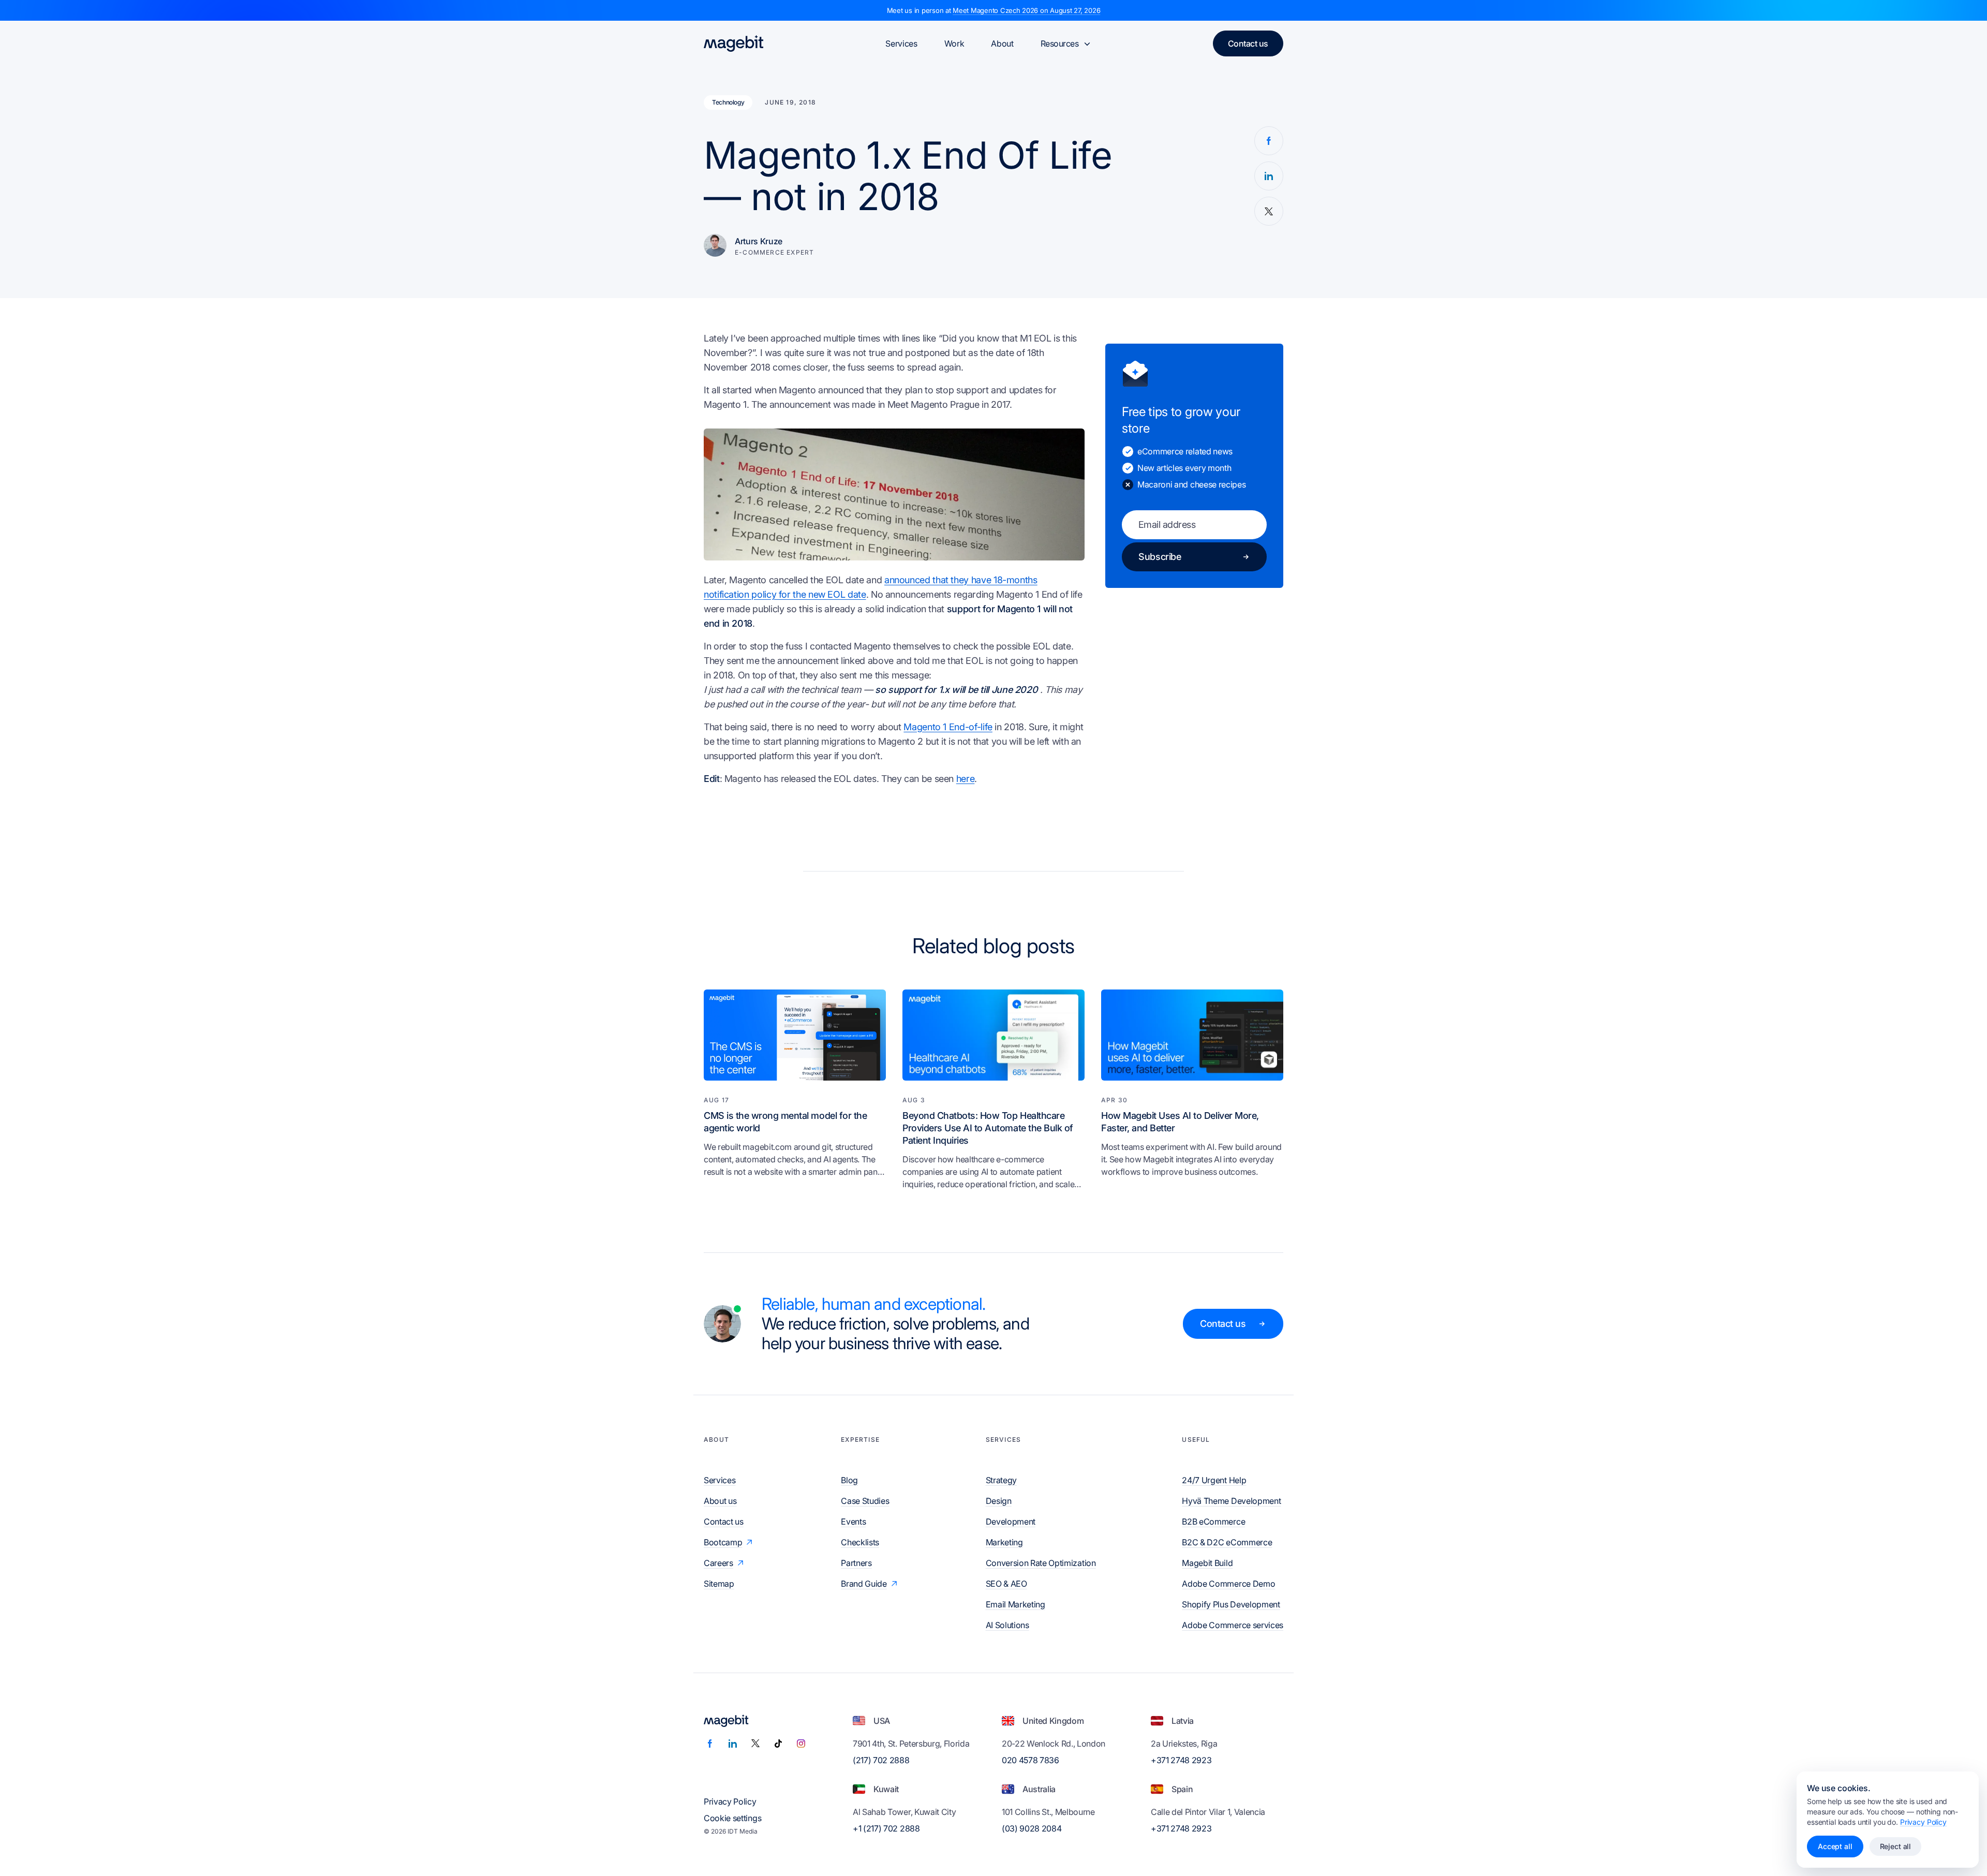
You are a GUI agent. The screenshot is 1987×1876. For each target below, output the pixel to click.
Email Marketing (1015, 1604)
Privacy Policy (730, 1801)
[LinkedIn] (733, 1744)
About (1002, 43)
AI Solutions (1007, 1625)
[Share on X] (1269, 211)
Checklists (860, 1542)
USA (882, 1721)
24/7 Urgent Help (1214, 1480)
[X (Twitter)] (755, 1744)
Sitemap (719, 1584)
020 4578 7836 (1030, 1760)
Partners (856, 1563)
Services (901, 43)
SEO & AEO (1006, 1584)
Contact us (1248, 43)
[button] (894, 494)
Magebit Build (1207, 1563)
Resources (1060, 43)
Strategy (1001, 1480)
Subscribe (1160, 557)
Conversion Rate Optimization (1041, 1563)
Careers (718, 1563)
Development (1011, 1522)
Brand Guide (864, 1584)
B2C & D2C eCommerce (1227, 1542)
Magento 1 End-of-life (948, 727)
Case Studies (865, 1501)
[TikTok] (778, 1744)
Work (954, 43)
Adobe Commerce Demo (1228, 1584)
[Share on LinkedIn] (1269, 176)
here (966, 779)
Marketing (1004, 1542)
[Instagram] (801, 1744)
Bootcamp (723, 1542)
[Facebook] (710, 1744)
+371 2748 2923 (1181, 1760)
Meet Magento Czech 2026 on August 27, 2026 (1026, 10)
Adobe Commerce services (1233, 1625)
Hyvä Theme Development (1231, 1501)
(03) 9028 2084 (1032, 1828)
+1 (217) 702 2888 (886, 1828)
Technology (728, 102)
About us (720, 1501)
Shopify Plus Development (1231, 1604)
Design (999, 1501)
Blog (849, 1480)
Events (853, 1522)
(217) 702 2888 (881, 1760)
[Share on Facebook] (1269, 141)
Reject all (1896, 1846)
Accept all (1835, 1846)
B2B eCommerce (1213, 1522)
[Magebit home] (734, 43)
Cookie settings (732, 1818)
